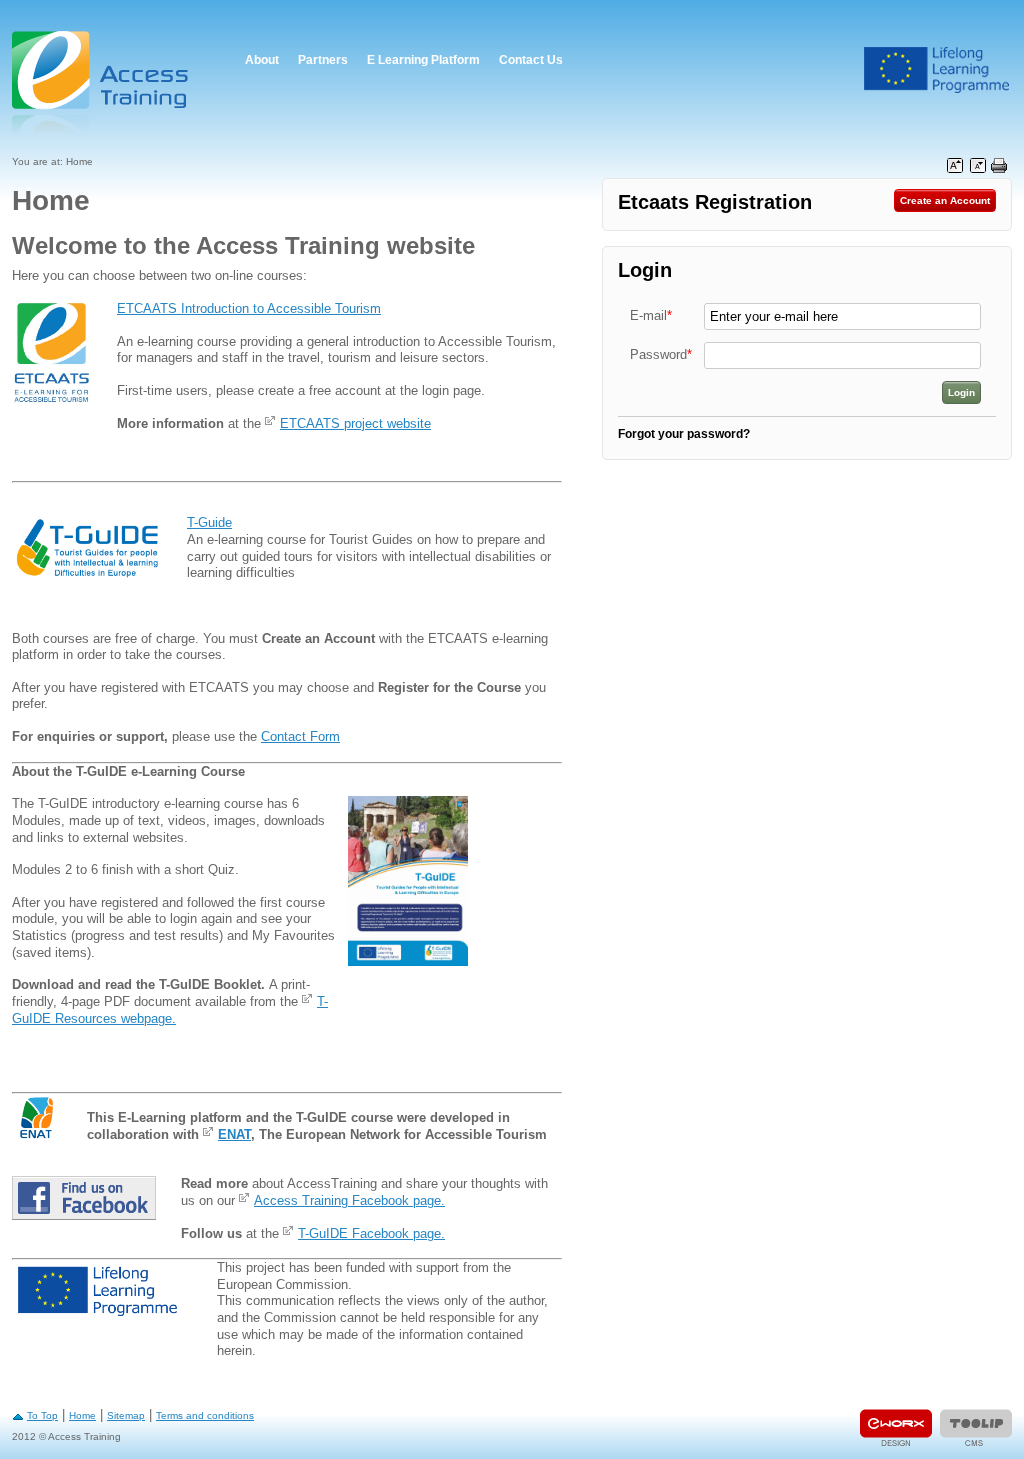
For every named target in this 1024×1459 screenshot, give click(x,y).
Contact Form (300, 736)
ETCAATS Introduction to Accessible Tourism (249, 308)
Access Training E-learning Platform (102, 82)
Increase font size (955, 166)
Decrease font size (978, 166)
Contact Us (531, 60)
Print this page (999, 166)
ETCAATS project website (355, 423)
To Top (42, 1415)
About (262, 60)
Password (661, 354)
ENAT (234, 1134)
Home (82, 1415)
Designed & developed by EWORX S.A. (896, 1427)
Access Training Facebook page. (349, 1200)
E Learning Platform (423, 60)
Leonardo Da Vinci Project (937, 70)
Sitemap (126, 1415)
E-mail (651, 315)
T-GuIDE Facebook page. (371, 1233)
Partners (323, 60)
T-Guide (209, 522)
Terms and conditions (205, 1415)
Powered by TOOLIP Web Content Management (976, 1427)
